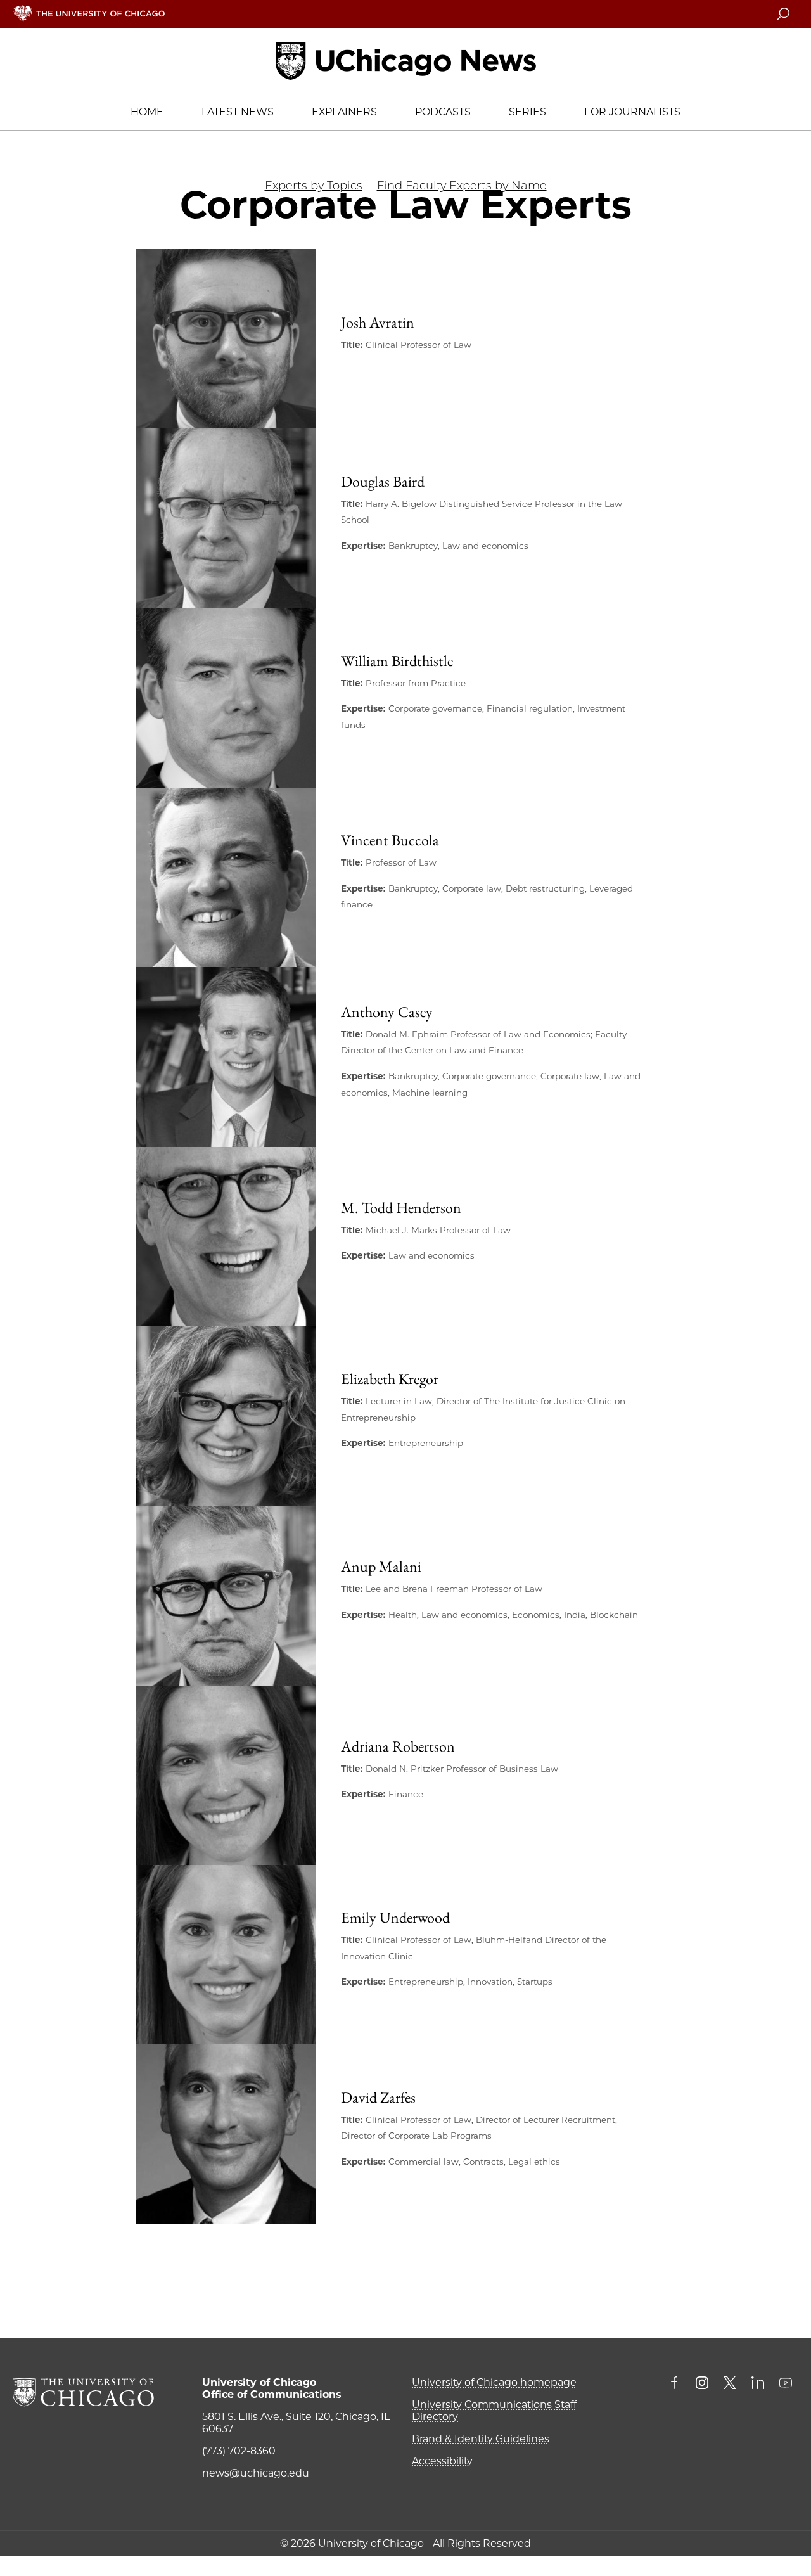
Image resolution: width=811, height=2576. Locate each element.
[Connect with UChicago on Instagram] (702, 2384)
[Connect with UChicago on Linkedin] (758, 2384)
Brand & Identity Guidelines (481, 2439)
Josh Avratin (378, 322)
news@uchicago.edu (256, 2473)
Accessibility (442, 2461)
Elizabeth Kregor (390, 1379)
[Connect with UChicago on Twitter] (730, 2384)
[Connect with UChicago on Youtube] (786, 2384)
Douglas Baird (383, 481)
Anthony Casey (387, 1012)
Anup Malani (381, 1566)
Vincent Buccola (390, 840)
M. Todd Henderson (401, 1208)
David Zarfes (378, 2097)
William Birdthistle (397, 661)
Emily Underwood (395, 1917)
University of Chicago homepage (494, 2382)
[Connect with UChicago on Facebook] (677, 2384)
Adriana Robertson (398, 1746)
